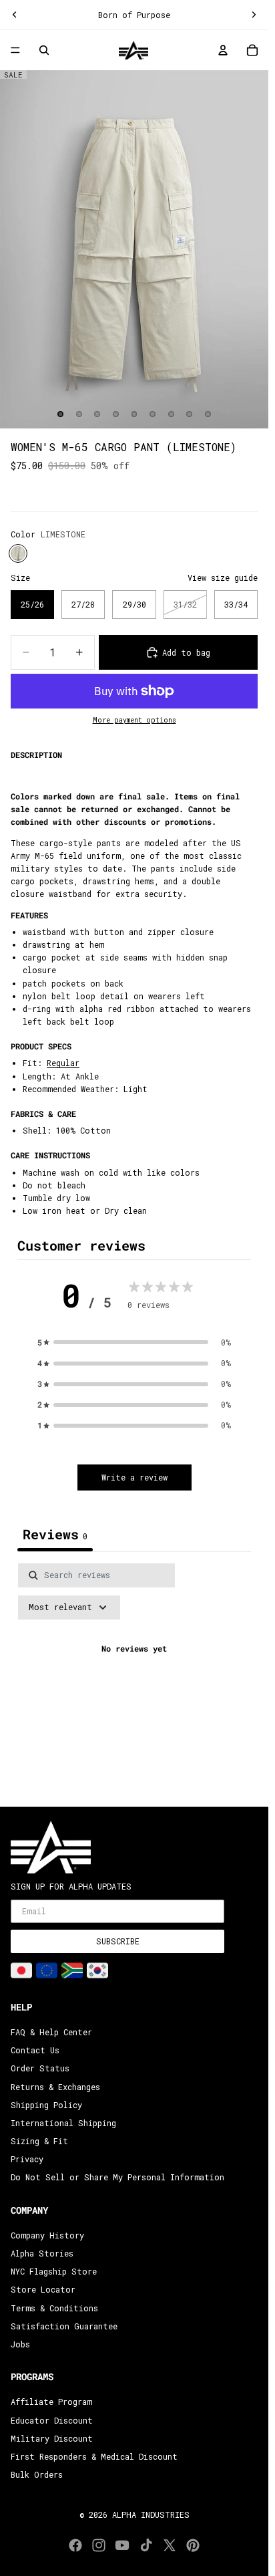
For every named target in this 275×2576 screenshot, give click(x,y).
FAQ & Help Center (51, 2032)
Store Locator (43, 2289)
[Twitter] (170, 2545)
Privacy (27, 2159)
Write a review (134, 1477)
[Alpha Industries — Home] (133, 50)
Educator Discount (52, 2420)
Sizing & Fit (39, 2141)
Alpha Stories (42, 2253)
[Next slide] (254, 15)
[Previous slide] (15, 15)
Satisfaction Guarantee (64, 2326)
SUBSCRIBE (118, 1941)
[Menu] (15, 51)
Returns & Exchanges (55, 2087)
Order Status (40, 2068)
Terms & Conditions (54, 2308)
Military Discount (52, 2438)
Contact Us (35, 2050)
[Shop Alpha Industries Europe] (47, 1970)
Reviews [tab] (55, 1534)
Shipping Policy (46, 2105)
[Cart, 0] (252, 50)
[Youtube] (122, 2545)
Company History (47, 2235)
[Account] (223, 50)
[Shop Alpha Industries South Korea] (97, 1970)
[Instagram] (99, 2545)
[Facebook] (75, 2545)
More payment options (134, 720)
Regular (63, 1063)
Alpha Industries (151, 2515)
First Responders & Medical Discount (94, 2456)
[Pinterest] (193, 2545)
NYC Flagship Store (54, 2271)
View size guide (223, 577)
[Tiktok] (146, 2545)
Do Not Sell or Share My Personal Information (117, 2177)
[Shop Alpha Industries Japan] (21, 1970)
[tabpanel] (134, 1677)
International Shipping (63, 2123)
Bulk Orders (37, 2474)
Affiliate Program (51, 2402)
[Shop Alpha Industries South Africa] (72, 1970)
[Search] (44, 50)
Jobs (20, 2344)
